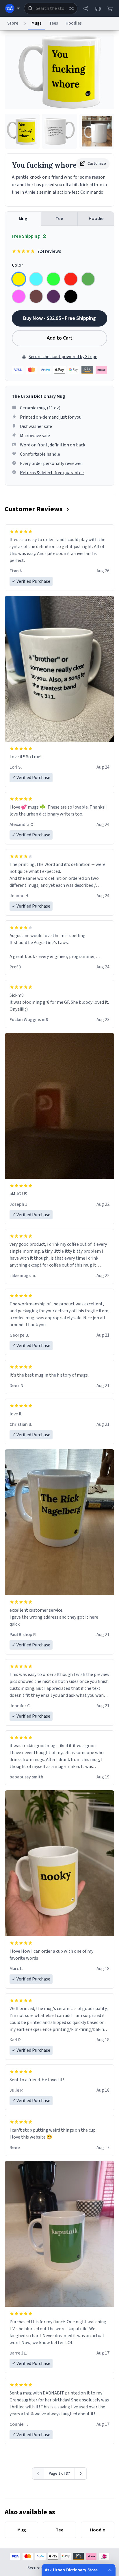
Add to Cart (60, 338)
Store (13, 23)
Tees (54, 23)
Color (17, 265)
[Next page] (81, 2474)
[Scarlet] (71, 279)
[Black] (71, 296)
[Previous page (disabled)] (38, 2474)
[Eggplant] (53, 296)
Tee (59, 219)
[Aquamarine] (36, 279)
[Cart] (110, 8)
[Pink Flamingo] (19, 296)
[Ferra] (36, 296)
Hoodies (74, 23)
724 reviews (49, 251)
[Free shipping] (98, 8)
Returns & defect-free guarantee (52, 473)
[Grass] (88, 279)
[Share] (85, 8)
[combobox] (51, 8)
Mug (23, 219)
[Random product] (71, 8)
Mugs (37, 23)
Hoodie (96, 219)
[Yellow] (19, 279)
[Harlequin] (53, 279)
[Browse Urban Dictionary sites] (13, 8)
